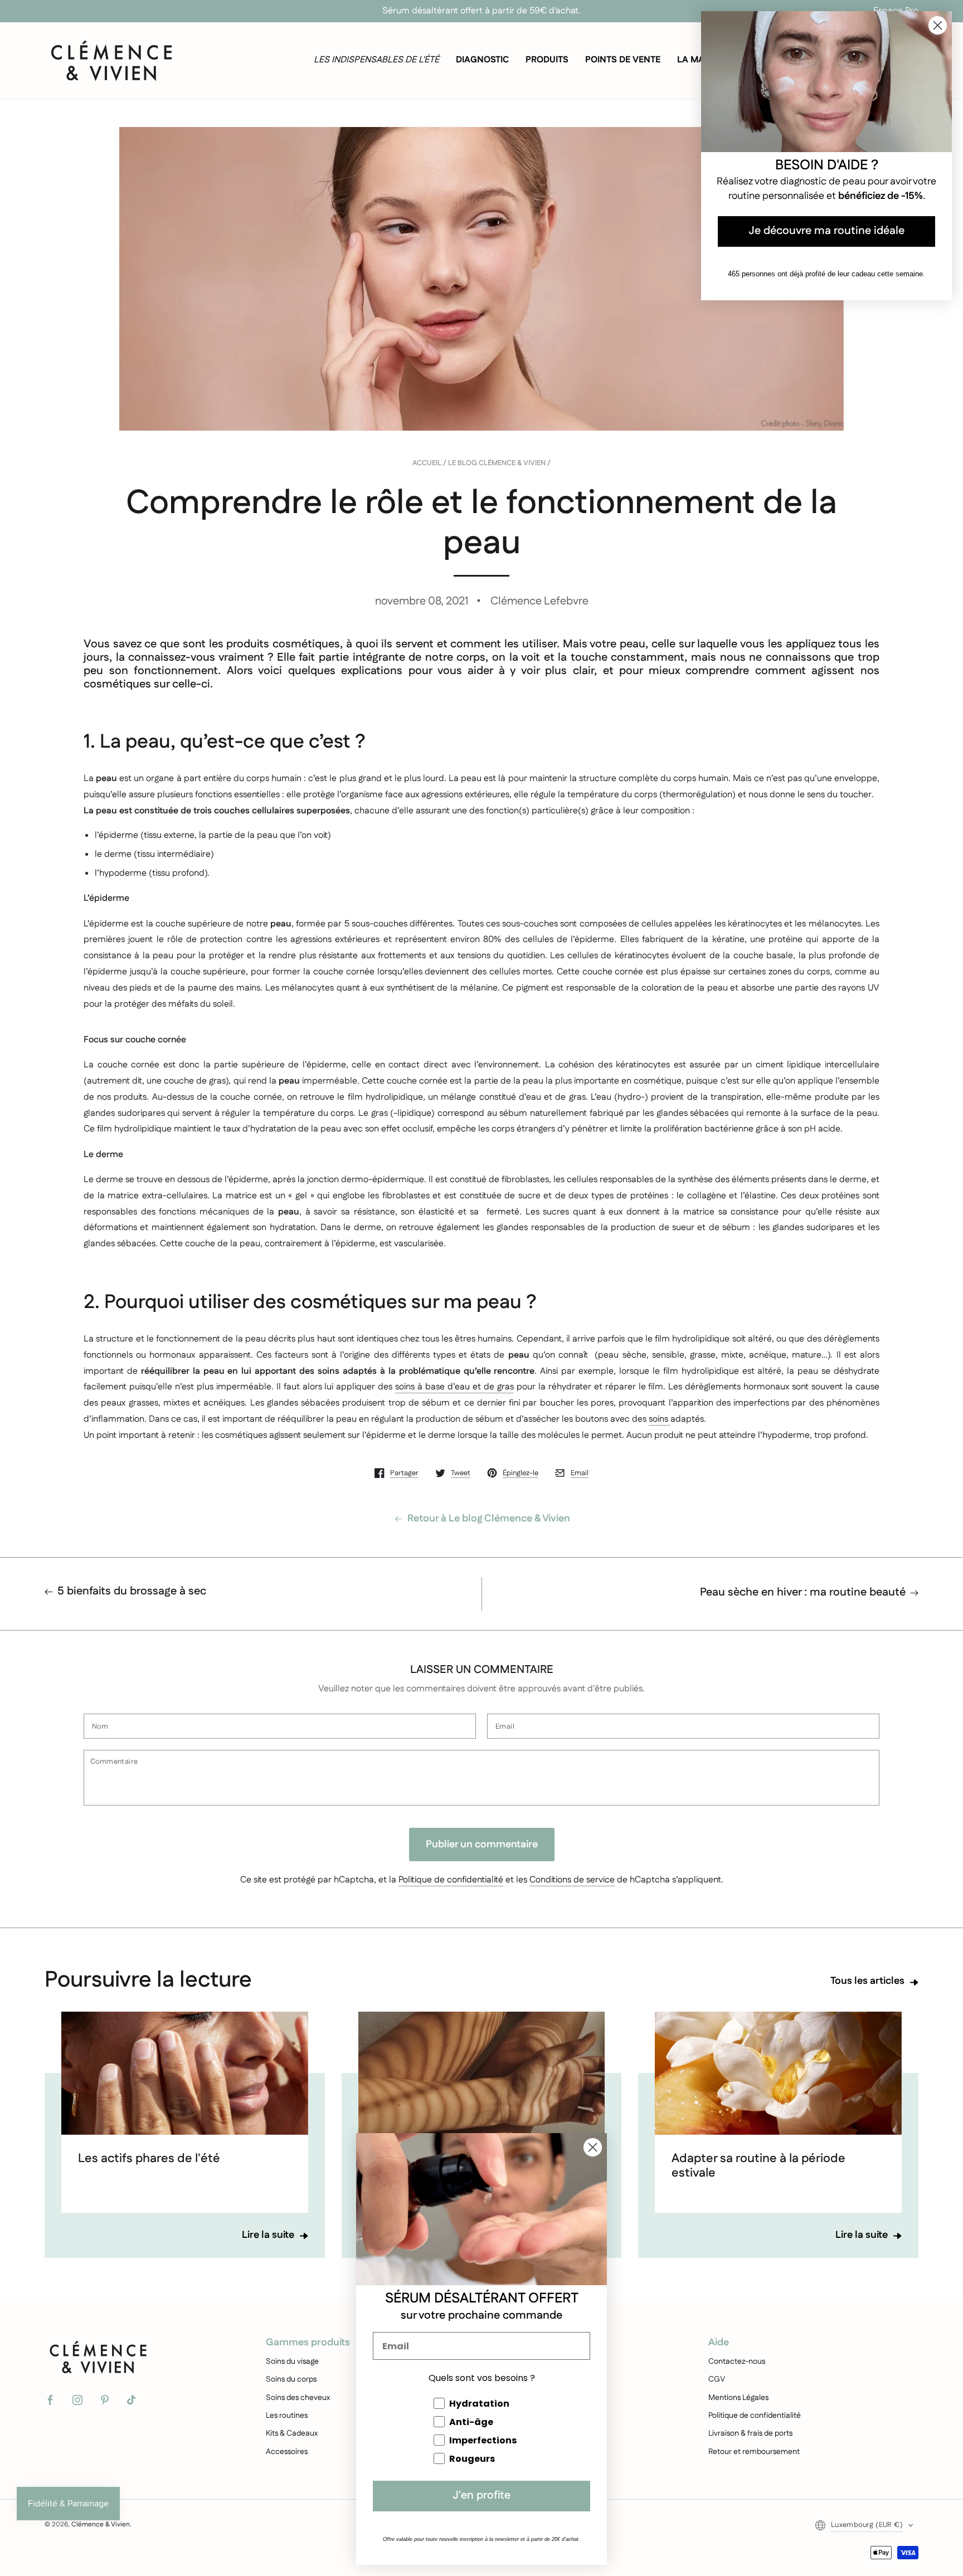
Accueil (427, 464)
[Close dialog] (593, 2147)
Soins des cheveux (298, 2398)
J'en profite (481, 2496)
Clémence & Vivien (101, 2524)
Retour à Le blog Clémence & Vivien (489, 1519)
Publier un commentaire (482, 1845)
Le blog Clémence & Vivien (497, 464)
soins (658, 1419)
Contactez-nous (737, 2362)
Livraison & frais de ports (750, 2433)
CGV (717, 2379)
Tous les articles (867, 1982)
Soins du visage (292, 2362)
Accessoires (287, 2452)
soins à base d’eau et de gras (454, 1387)
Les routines (287, 2416)
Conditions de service (572, 1880)
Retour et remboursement (754, 2452)
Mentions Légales (738, 2398)
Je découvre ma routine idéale (826, 231)
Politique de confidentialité (451, 1880)
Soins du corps (291, 2379)
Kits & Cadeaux (292, 2433)
